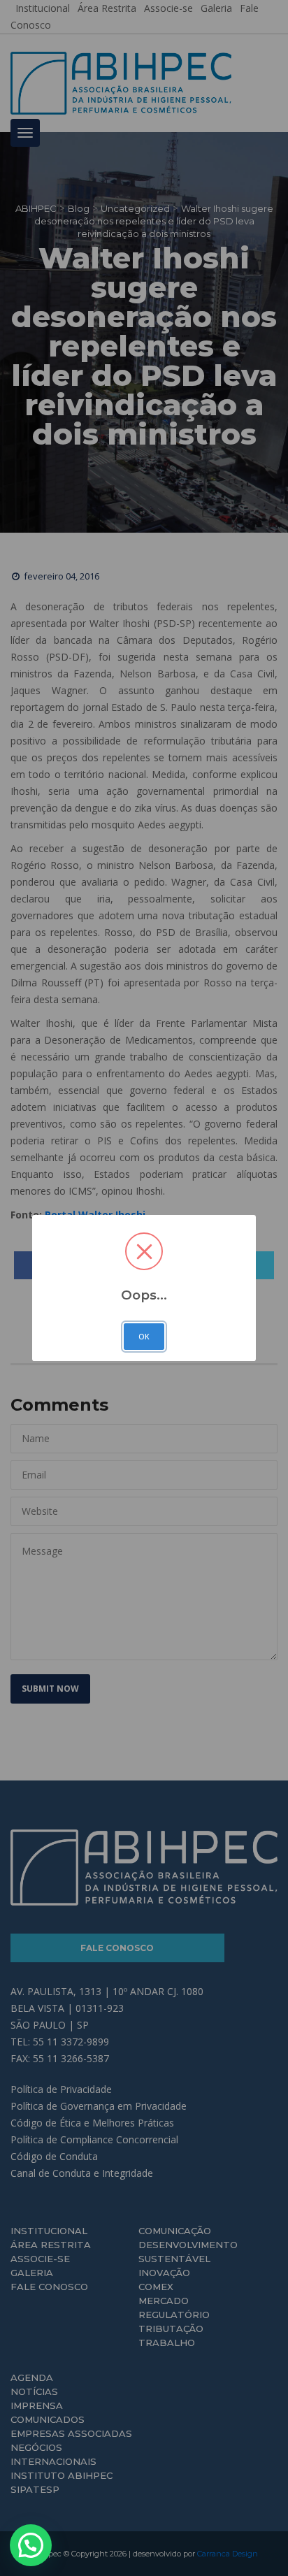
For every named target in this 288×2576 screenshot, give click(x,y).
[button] (31, 2545)
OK (144, 1337)
